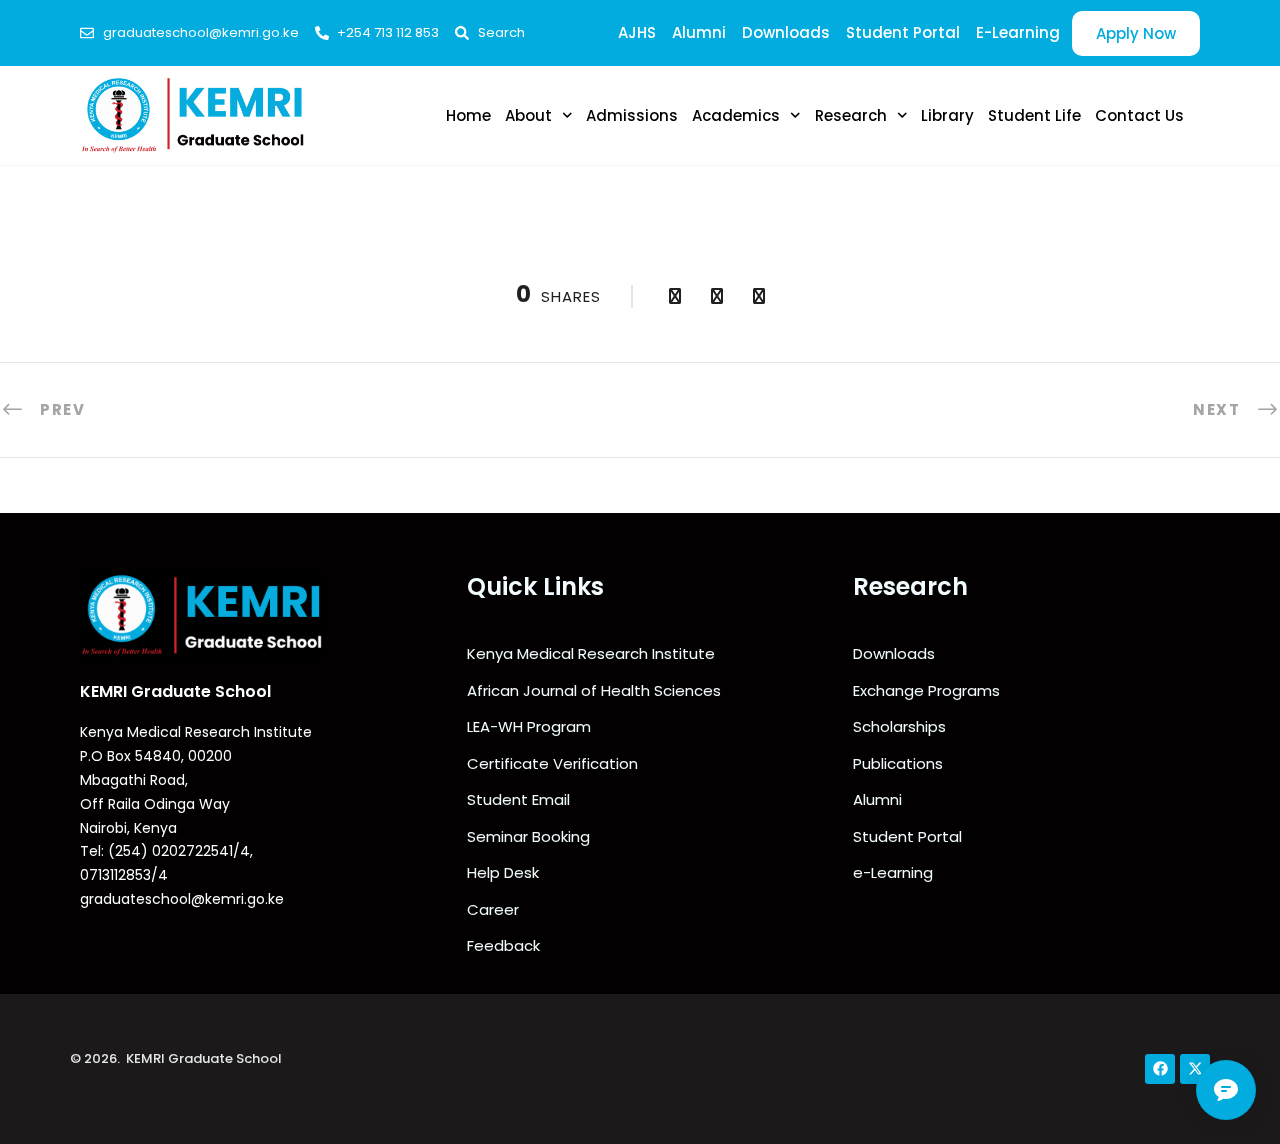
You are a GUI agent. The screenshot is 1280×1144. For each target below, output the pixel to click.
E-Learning (1018, 32)
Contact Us (1139, 115)
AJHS (637, 32)
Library (947, 115)
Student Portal (903, 32)
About (528, 115)
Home (468, 115)
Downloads (786, 32)
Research (851, 115)
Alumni (699, 32)
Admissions (632, 115)
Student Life (1034, 115)
